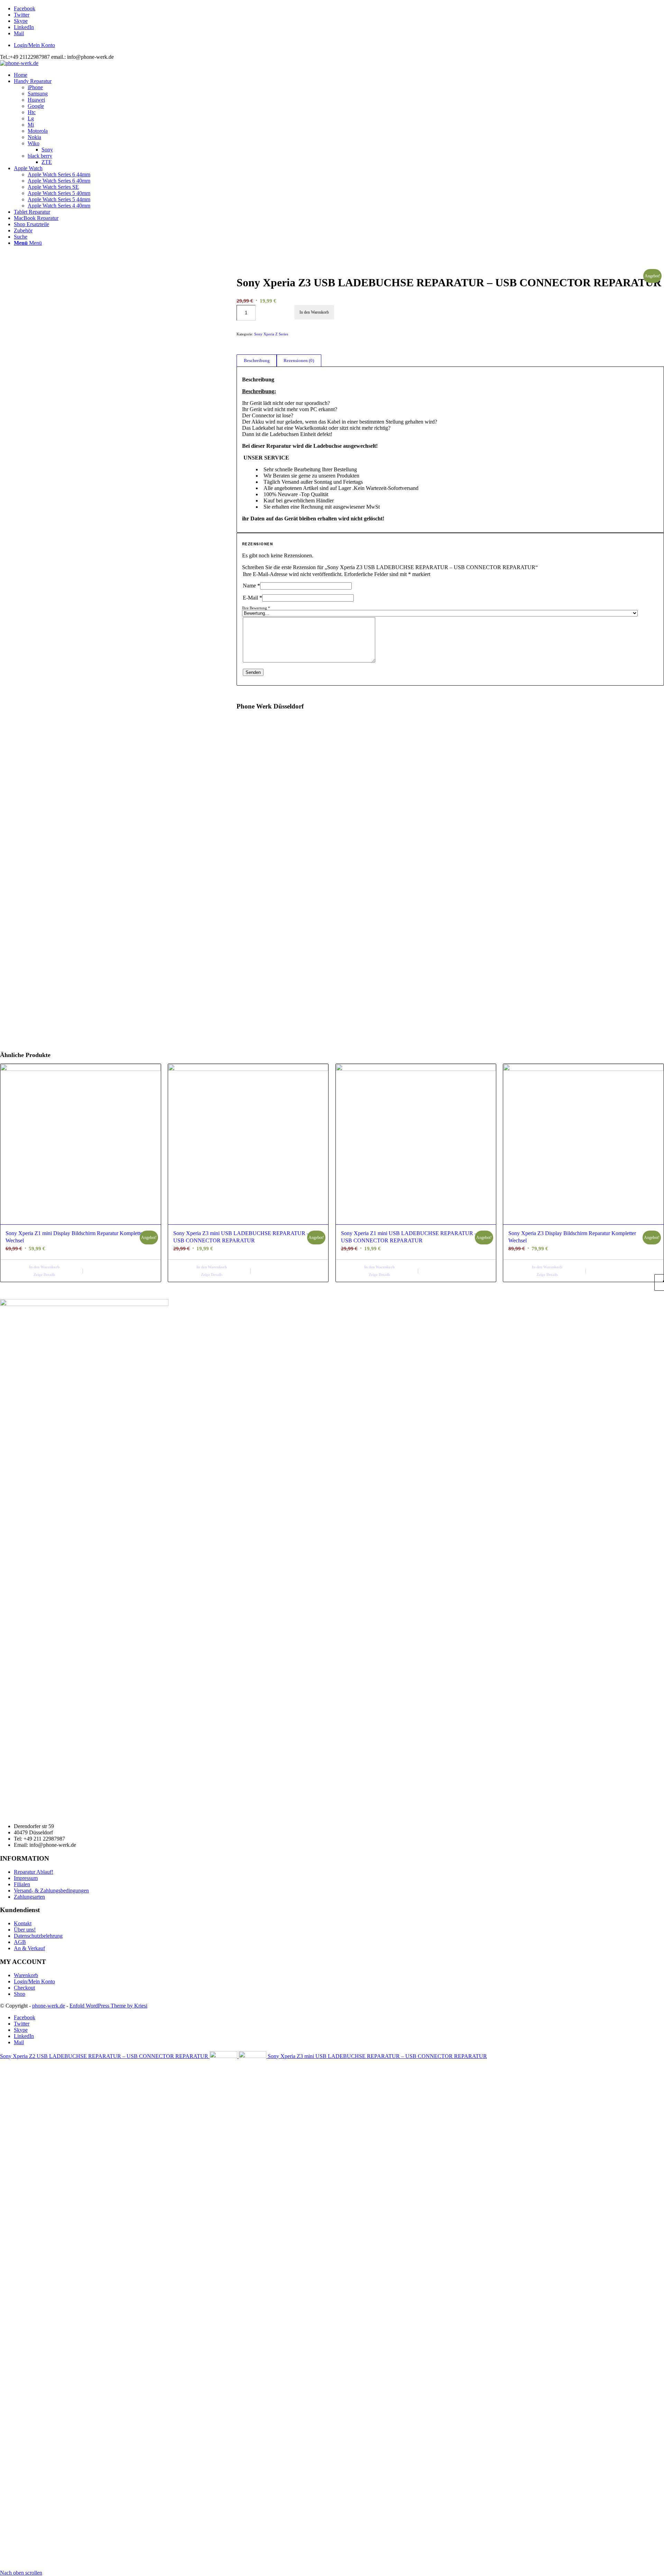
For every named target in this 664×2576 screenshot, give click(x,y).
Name (251, 586)
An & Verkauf (29, 1948)
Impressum (26, 1878)
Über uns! (25, 1930)
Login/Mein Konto (34, 45)
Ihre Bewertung (256, 608)
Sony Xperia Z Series (271, 334)
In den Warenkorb (314, 312)
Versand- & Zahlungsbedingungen (51, 1891)
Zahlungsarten (29, 1897)
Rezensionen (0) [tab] (299, 360)
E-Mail (252, 598)
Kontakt (23, 1923)
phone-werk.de (49, 2006)
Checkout (24, 1988)
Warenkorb (26, 1975)
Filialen (22, 1884)
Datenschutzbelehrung (38, 1936)
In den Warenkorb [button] (44, 1267)
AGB (20, 1942)
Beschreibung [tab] (257, 360)
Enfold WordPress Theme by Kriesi (108, 2006)
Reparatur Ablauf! (34, 1872)
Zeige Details (44, 1275)
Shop (20, 1994)
